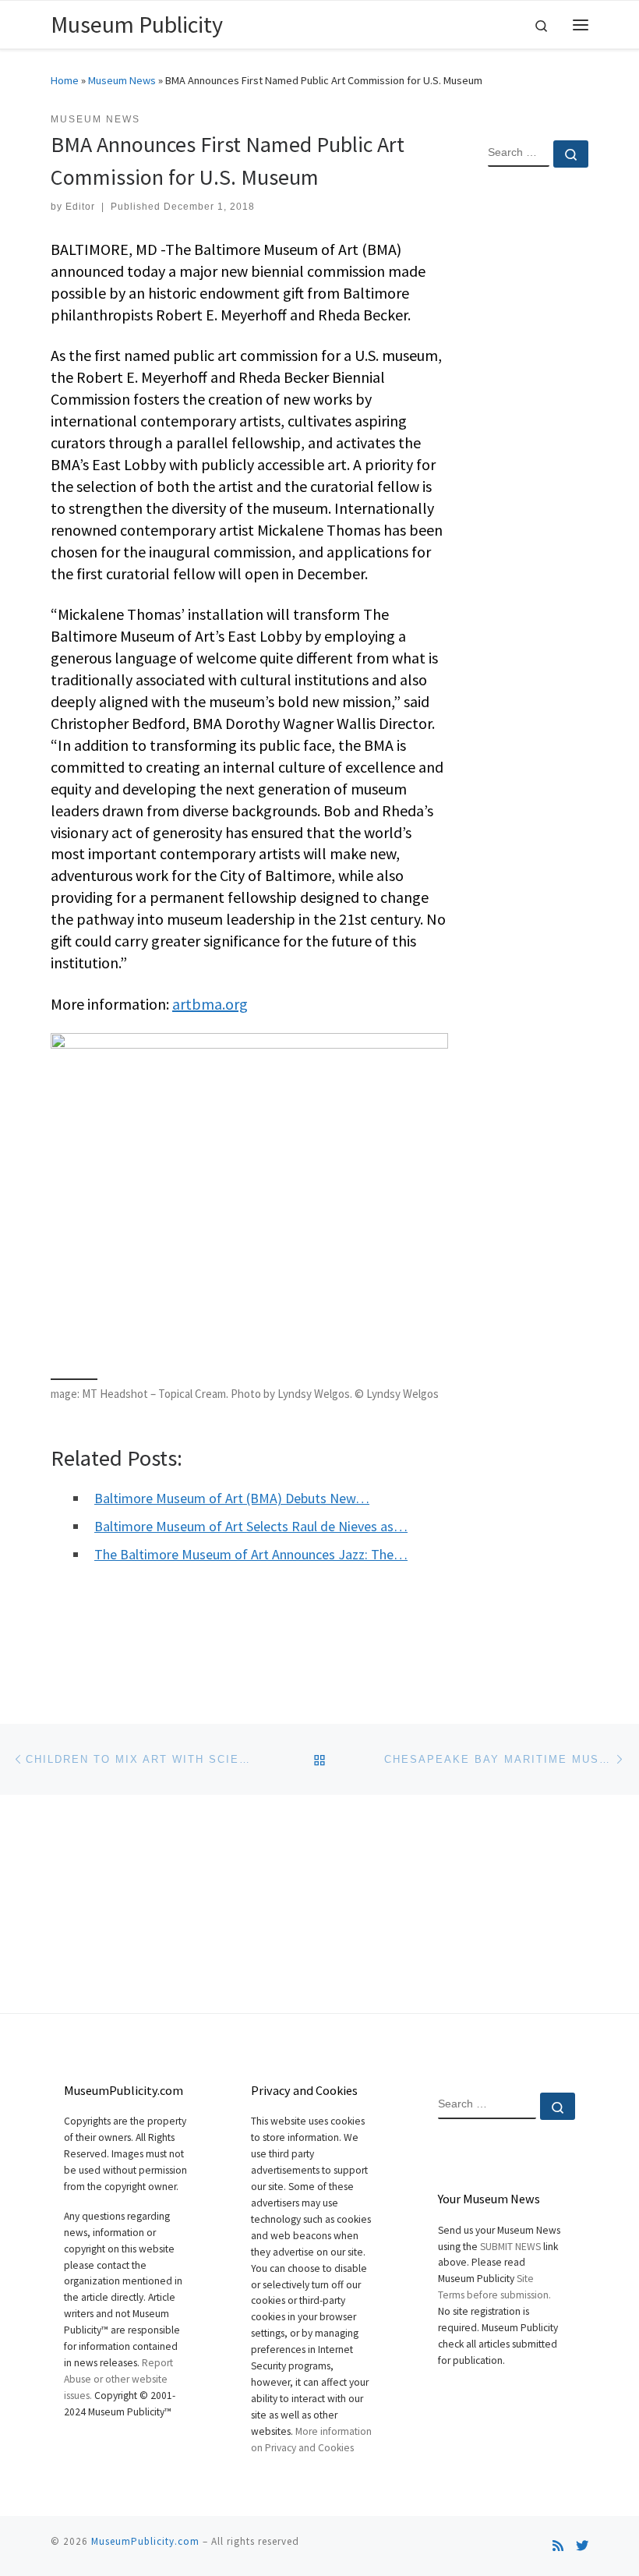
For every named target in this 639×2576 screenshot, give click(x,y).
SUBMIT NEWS (510, 2247)
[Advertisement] (538, 432)
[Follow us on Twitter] (582, 2546)
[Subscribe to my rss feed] (558, 2546)
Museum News (122, 80)
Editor (80, 207)
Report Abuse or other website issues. (118, 2379)
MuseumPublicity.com (145, 2541)
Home (65, 80)
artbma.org (210, 1004)
